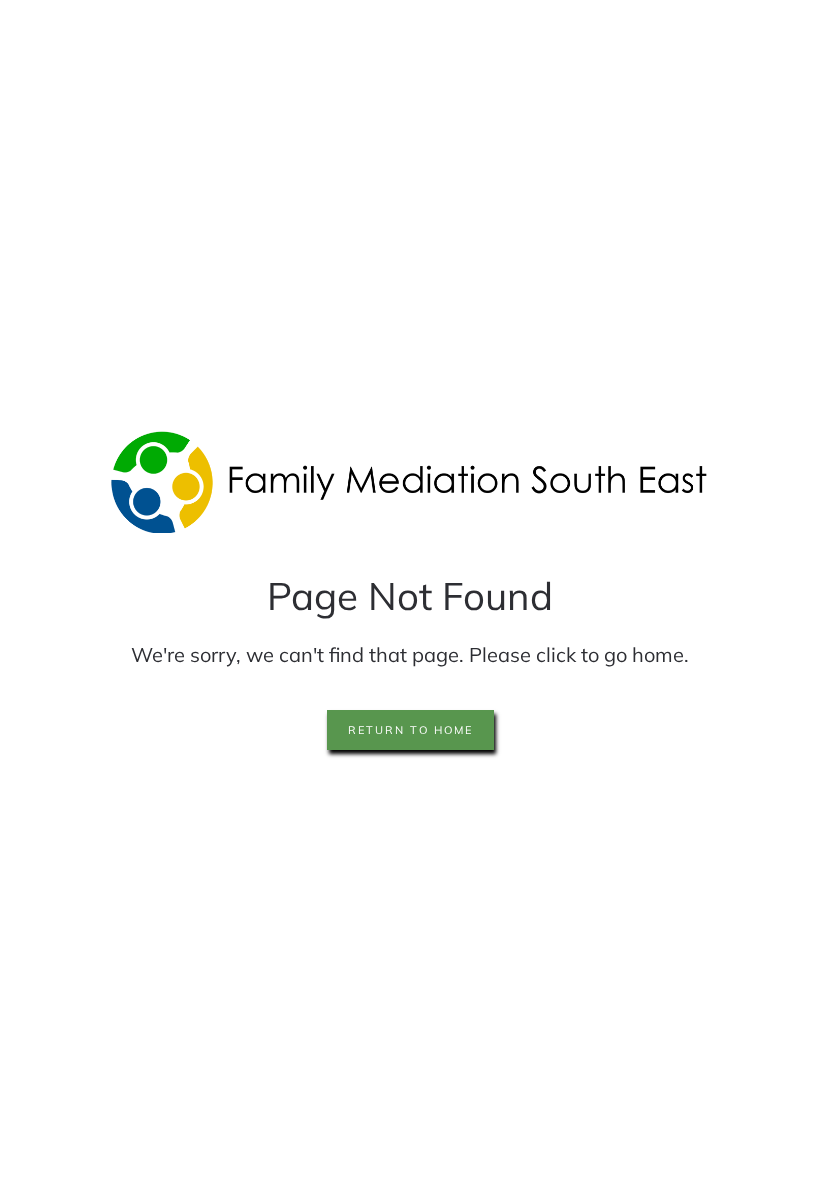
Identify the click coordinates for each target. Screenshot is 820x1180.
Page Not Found (410, 595)
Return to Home (410, 730)
